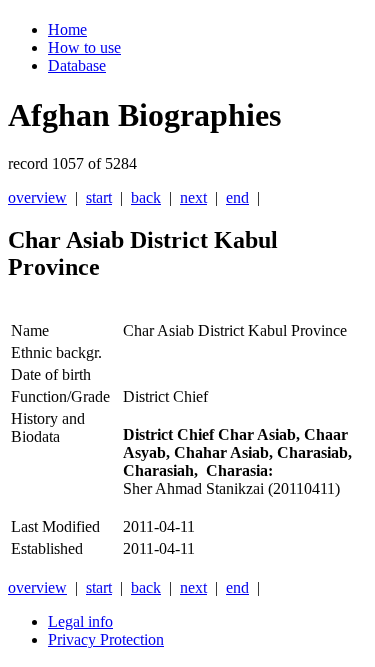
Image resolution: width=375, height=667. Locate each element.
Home (67, 29)
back (146, 197)
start (99, 197)
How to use (84, 47)
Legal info (80, 621)
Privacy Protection (106, 639)
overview (37, 197)
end (237, 197)
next (193, 197)
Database (77, 65)
